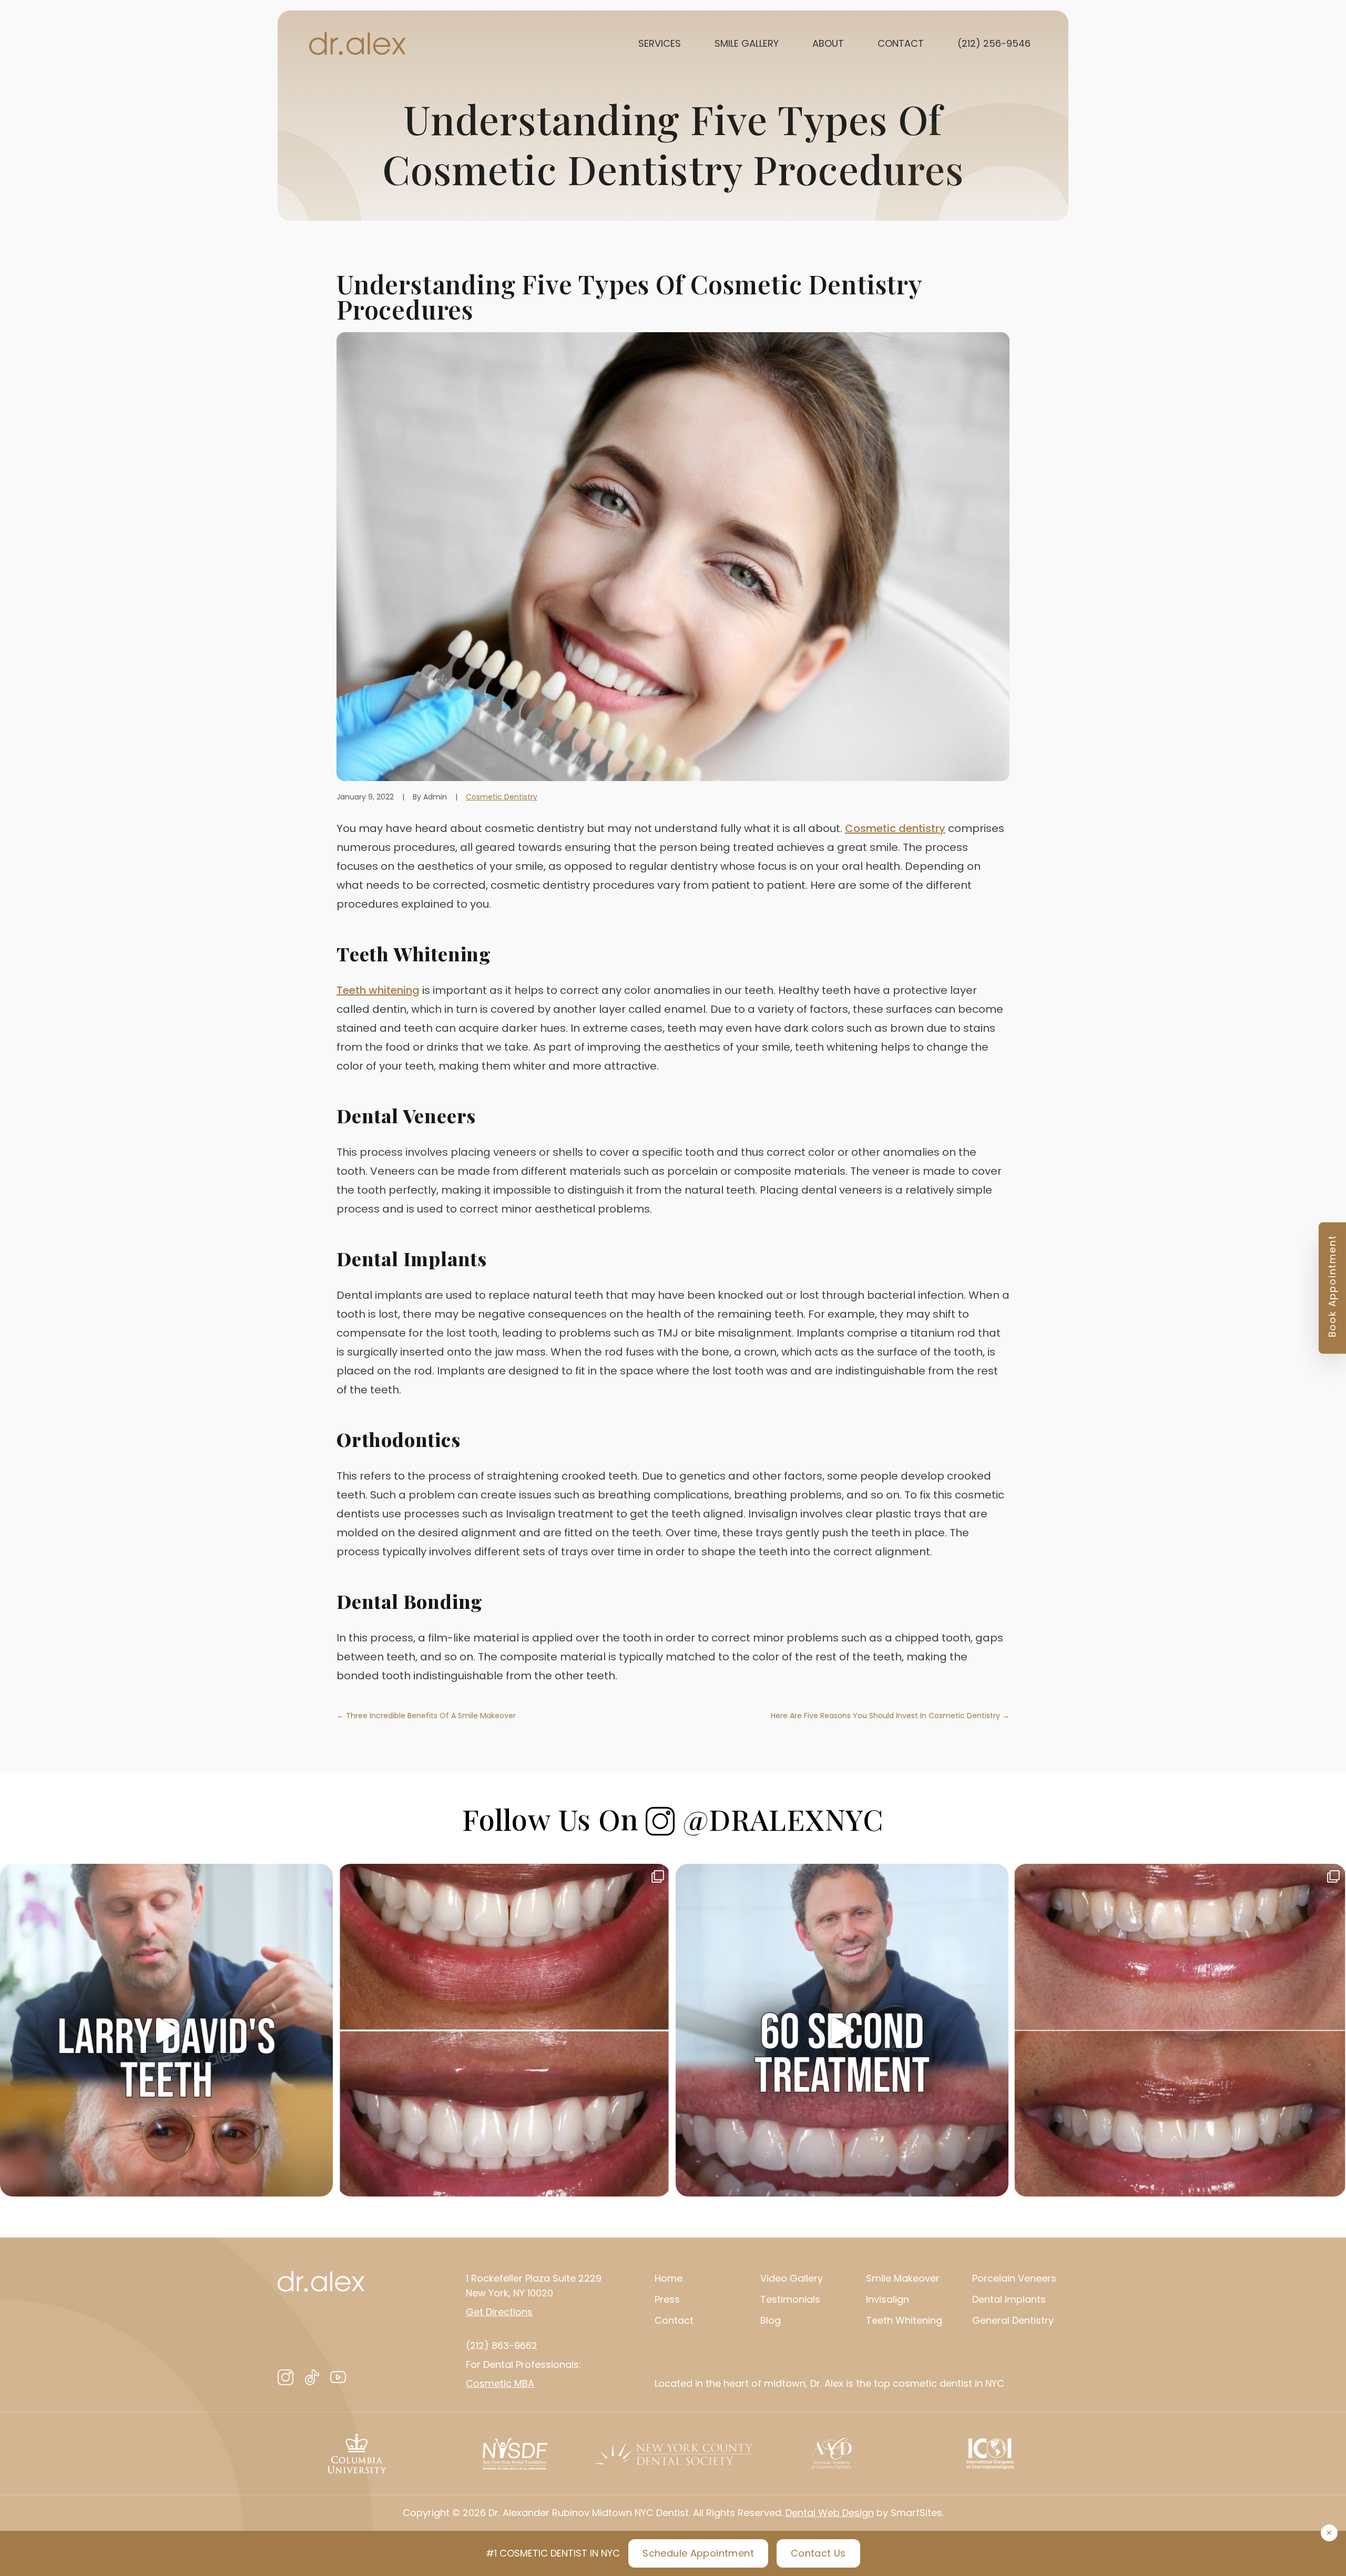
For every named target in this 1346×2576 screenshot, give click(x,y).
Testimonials (790, 2299)
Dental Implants (1009, 2299)
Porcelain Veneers (1014, 2278)
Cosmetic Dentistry (502, 797)
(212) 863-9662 (502, 2346)
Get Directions (499, 2312)
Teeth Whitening (904, 2320)
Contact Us (818, 2553)
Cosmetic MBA (500, 2383)
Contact (674, 2320)
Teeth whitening (378, 990)
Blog (771, 2320)
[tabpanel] (357, 2454)
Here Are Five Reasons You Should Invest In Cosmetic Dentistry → (890, 1716)
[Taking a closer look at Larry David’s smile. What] (166, 2030)
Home (669, 2278)
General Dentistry (1013, 2320)
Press (667, 2299)
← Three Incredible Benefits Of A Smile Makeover (426, 1716)
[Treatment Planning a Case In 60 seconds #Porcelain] (842, 2030)
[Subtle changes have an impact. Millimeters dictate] (504, 2030)
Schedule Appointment (698, 2553)
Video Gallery (792, 2278)
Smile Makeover (903, 2278)
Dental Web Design (830, 2513)
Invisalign (888, 2299)
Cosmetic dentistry (895, 828)
